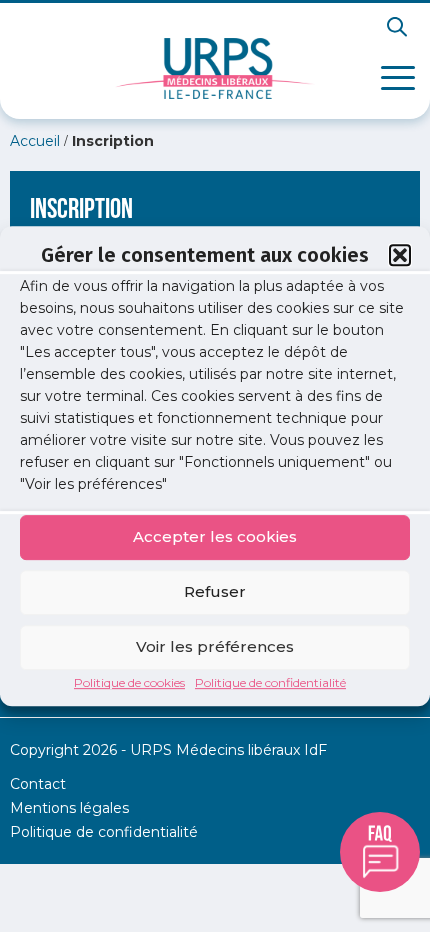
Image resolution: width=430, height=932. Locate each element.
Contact (38, 784)
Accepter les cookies (215, 536)
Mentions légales (69, 808)
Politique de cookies (129, 682)
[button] (400, 255)
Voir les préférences (215, 646)
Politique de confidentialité (270, 682)
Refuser (215, 591)
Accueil (35, 141)
